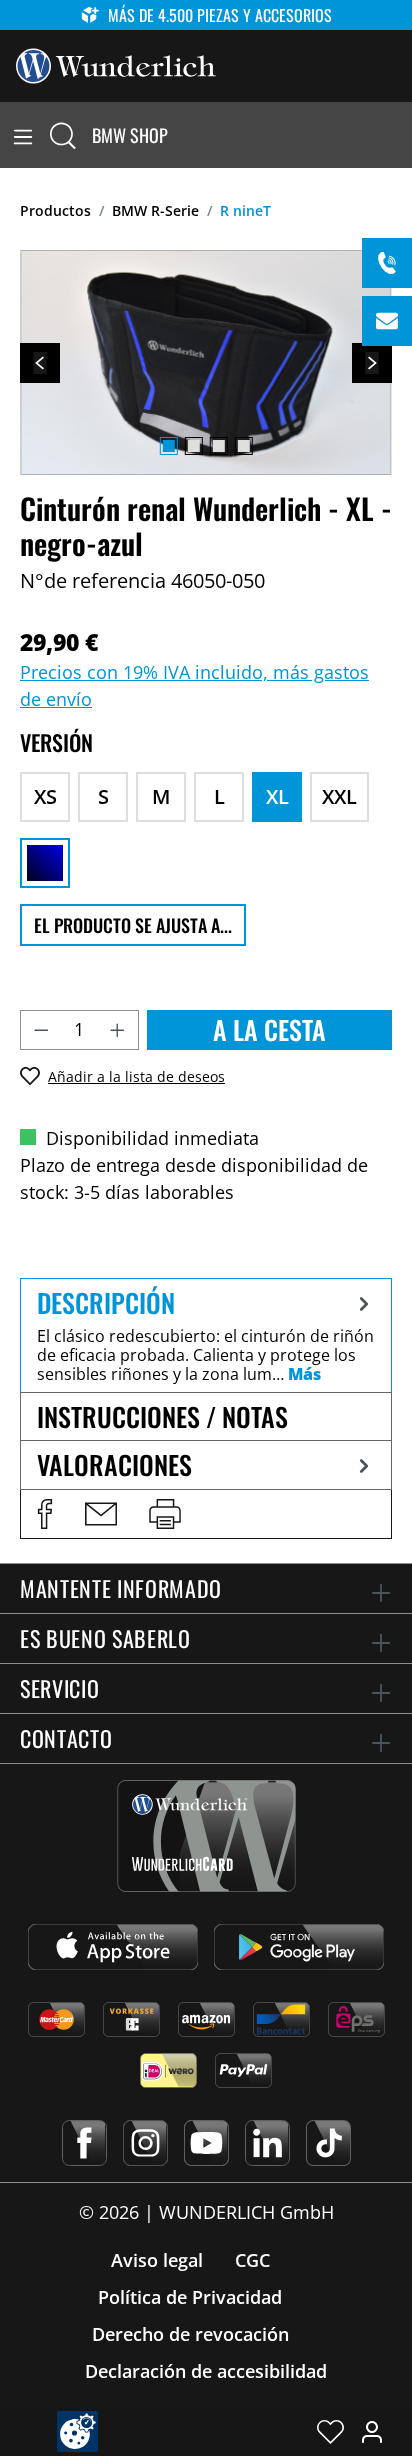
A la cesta (269, 1029)
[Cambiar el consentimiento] (77, 2431)
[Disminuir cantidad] (41, 1030)
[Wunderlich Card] (206, 1836)
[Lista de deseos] (330, 2431)
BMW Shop (130, 135)
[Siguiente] (372, 363)
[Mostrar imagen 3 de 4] (218, 446)
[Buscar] (63, 135)
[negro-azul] (45, 863)
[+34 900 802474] (387, 263)
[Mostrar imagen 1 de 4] (168, 446)
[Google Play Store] (299, 1947)
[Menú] (23, 135)
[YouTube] (206, 2143)
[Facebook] (84, 2143)
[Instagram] (145, 2143)
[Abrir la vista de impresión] (165, 1514)
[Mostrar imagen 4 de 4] (243, 446)
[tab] (206, 1335)
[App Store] (113, 1947)
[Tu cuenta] (372, 2431)
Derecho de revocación (190, 2334)
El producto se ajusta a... (133, 925)
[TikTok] (328, 2143)
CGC (252, 2260)
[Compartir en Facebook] (45, 1514)
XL (277, 796)
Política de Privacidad (190, 2297)
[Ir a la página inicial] (116, 64)
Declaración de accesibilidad (206, 2371)
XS (45, 796)
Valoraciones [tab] (114, 1464)
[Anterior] (40, 363)
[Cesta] (400, 135)
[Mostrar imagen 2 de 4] (193, 446)
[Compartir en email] (101, 1514)
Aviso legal (157, 2260)
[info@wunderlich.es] (387, 321)
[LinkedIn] (267, 2143)
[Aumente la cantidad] (118, 1030)
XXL (339, 796)
